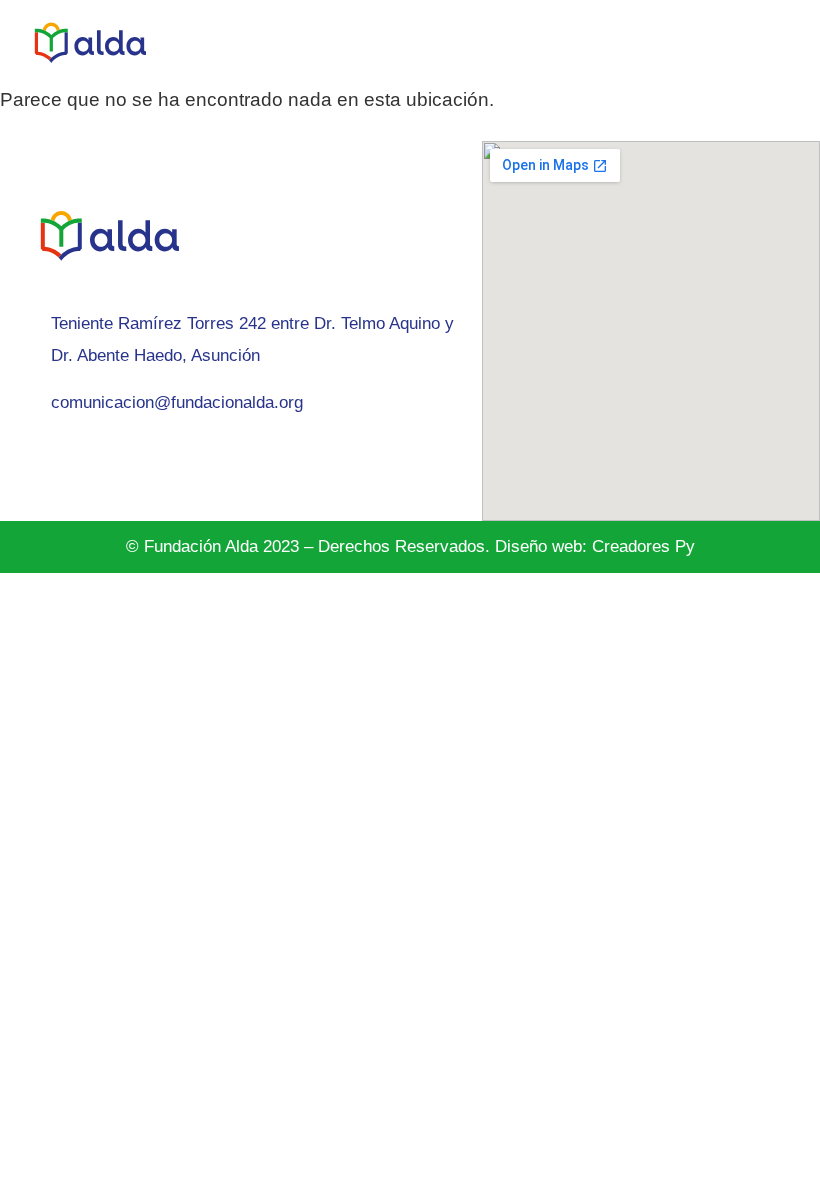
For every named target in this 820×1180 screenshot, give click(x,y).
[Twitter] (165, 459)
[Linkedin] (120, 459)
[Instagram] (30, 459)
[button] (796, 42)
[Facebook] (75, 459)
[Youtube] (210, 459)
